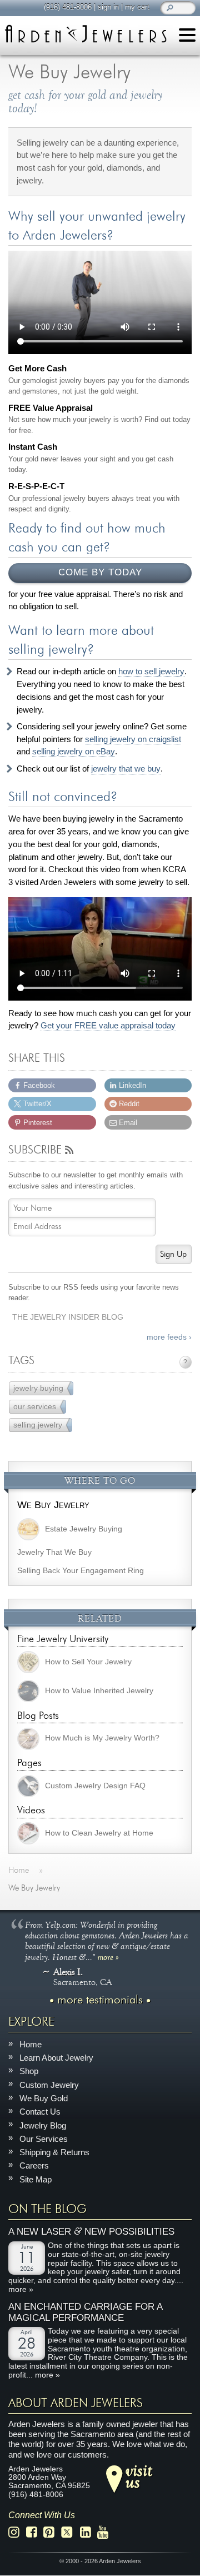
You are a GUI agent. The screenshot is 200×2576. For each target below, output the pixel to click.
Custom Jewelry (49, 2085)
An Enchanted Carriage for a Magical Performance (85, 2313)
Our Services (44, 2139)
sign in (108, 7)
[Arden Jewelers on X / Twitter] (70, 2533)
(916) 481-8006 (68, 7)
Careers (34, 2166)
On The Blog (47, 2209)
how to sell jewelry (151, 672)
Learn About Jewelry (56, 2058)
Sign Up (173, 1254)
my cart (137, 7)
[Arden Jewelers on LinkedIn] (89, 2533)
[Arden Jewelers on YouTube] (106, 2533)
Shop (29, 2072)
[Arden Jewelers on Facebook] (35, 2533)
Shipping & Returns (54, 2152)
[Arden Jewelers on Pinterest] (52, 2533)
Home (31, 2044)
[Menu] (187, 37)
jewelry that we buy (126, 769)
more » (108, 1957)
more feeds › (169, 1337)
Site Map (36, 2179)
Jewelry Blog (43, 2125)
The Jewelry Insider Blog (68, 1317)
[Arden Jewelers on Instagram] (17, 2533)
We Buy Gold (44, 2098)
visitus (139, 2476)
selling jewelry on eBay (74, 752)
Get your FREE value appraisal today (108, 1026)
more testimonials (100, 2000)
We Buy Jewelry (53, 1505)
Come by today (100, 572)
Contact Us (40, 2112)
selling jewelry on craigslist (133, 739)
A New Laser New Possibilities (91, 2232)
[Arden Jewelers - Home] (86, 34)
